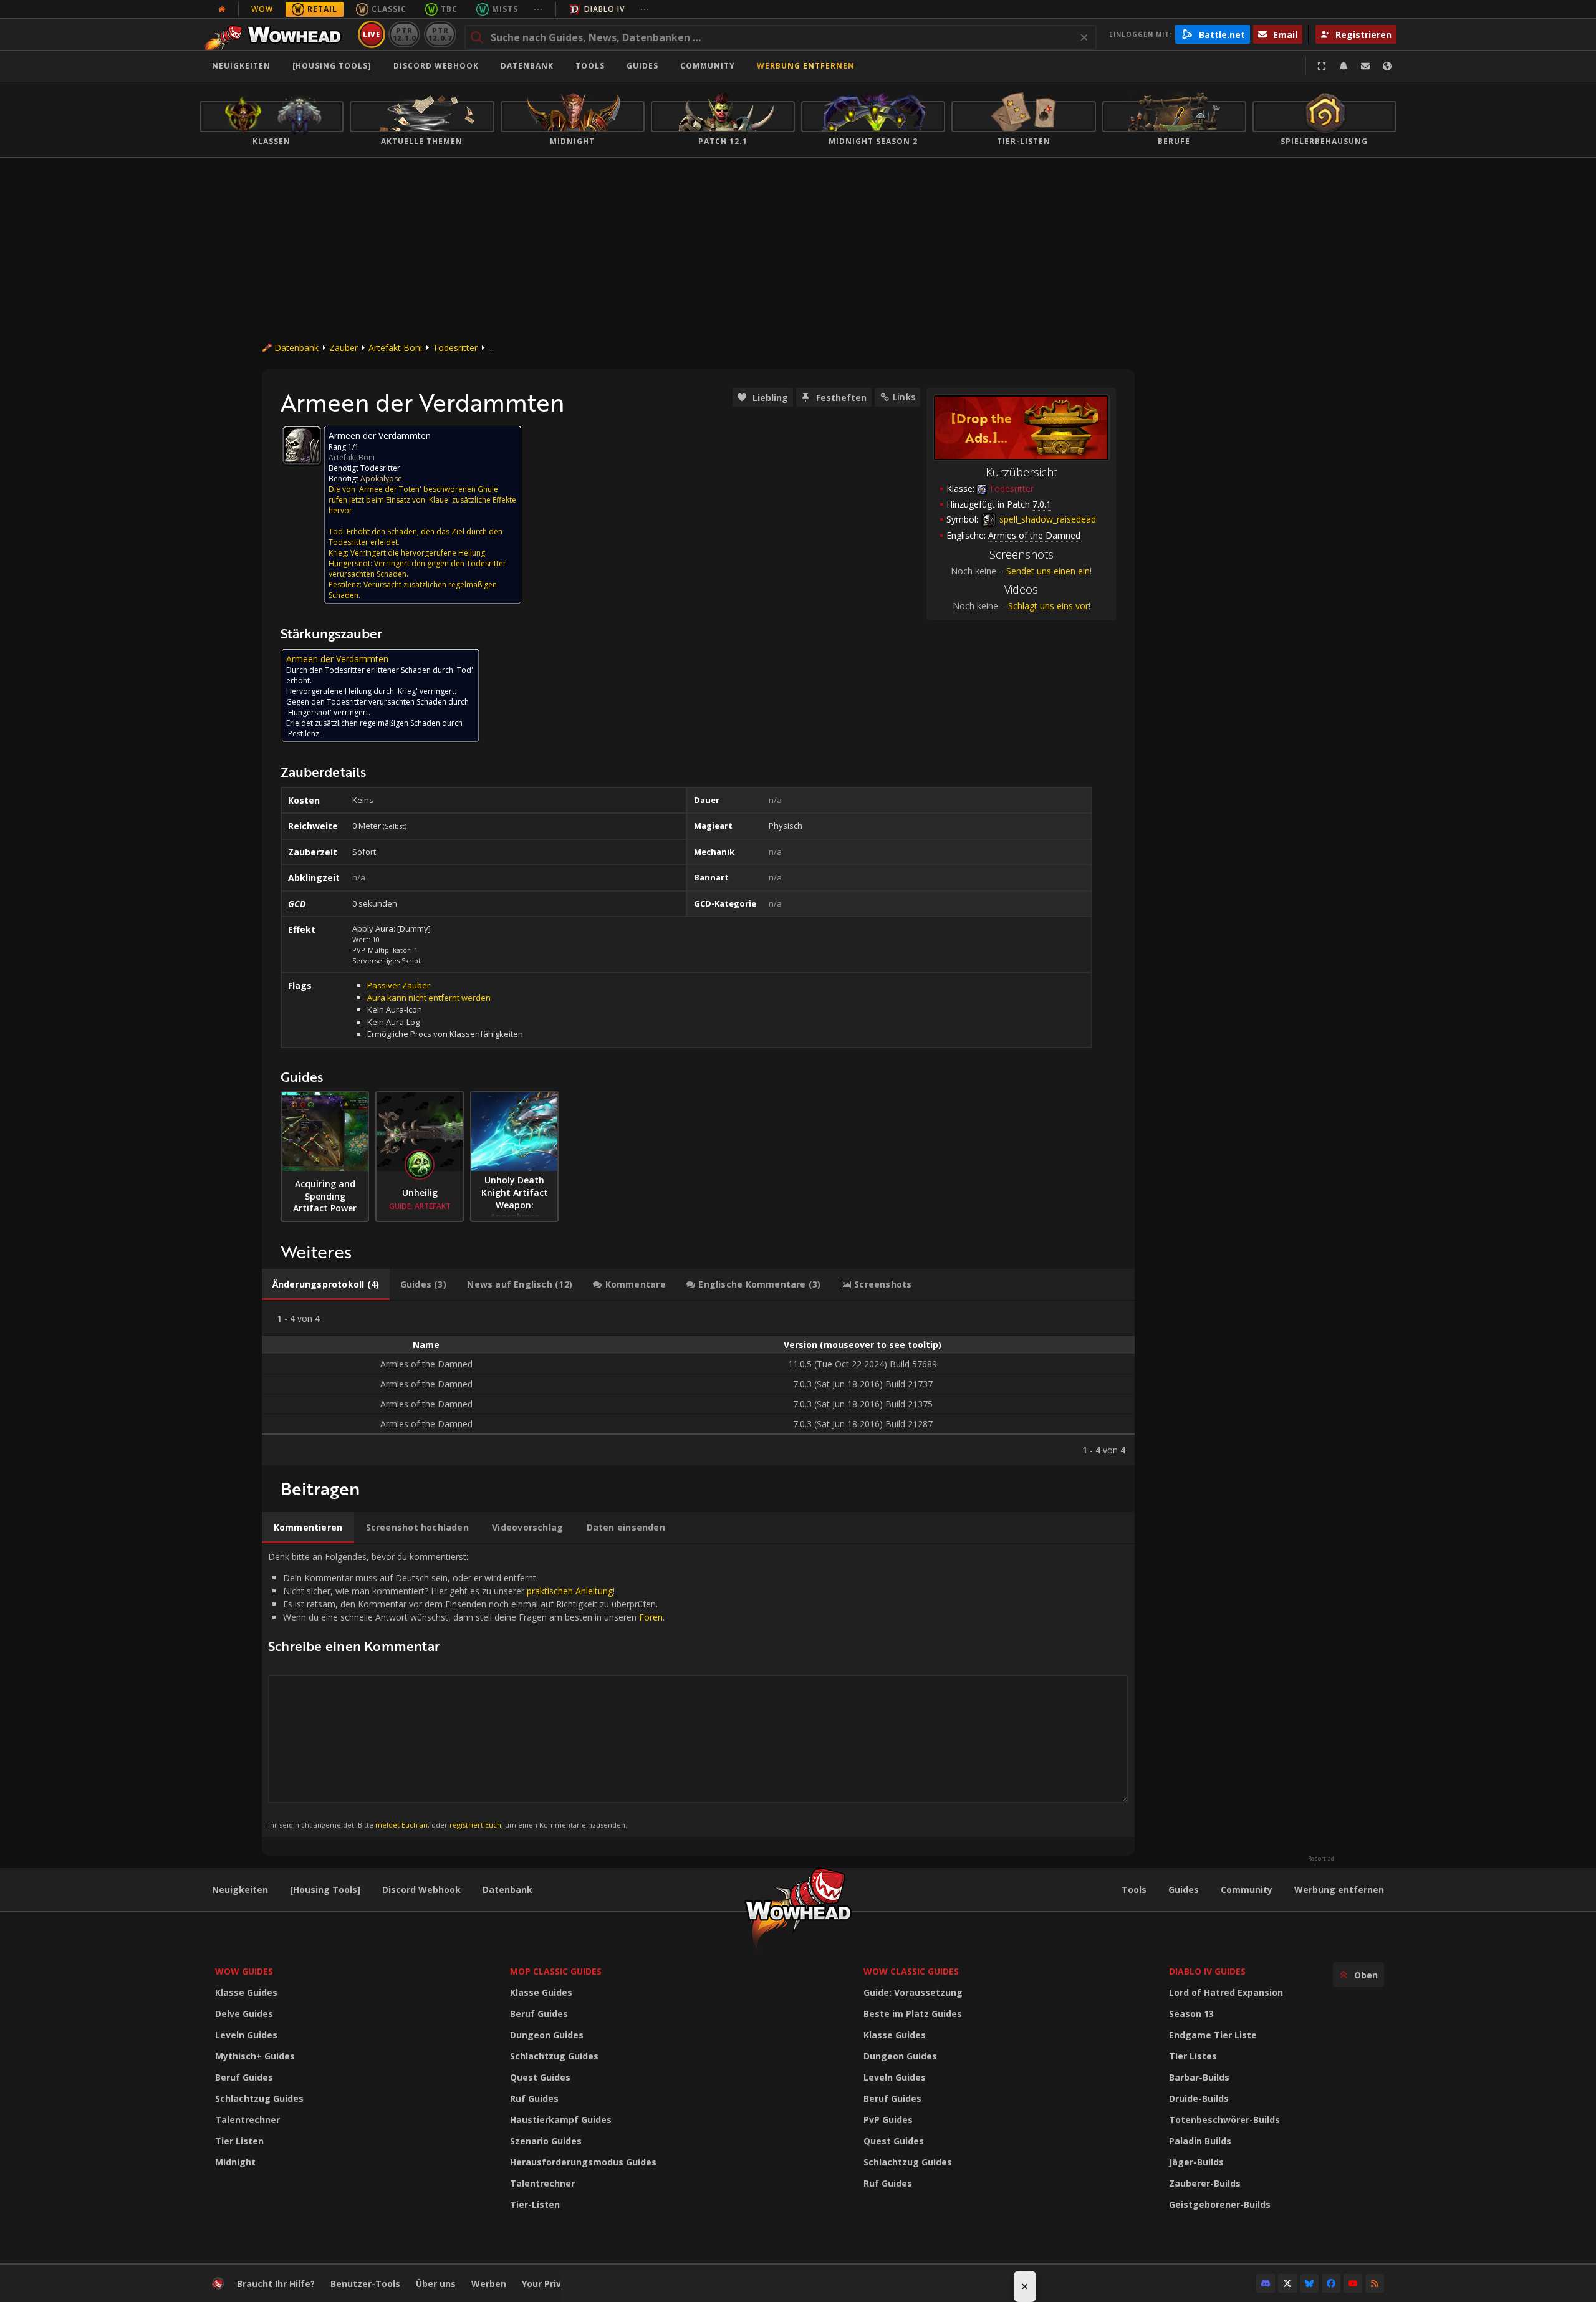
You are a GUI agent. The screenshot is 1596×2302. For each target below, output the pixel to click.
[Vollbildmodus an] (1322, 66)
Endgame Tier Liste (1213, 2035)
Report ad (1321, 1859)
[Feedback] (1365, 66)
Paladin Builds (1200, 2141)
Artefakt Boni (395, 348)
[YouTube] (1353, 2283)
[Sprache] (1387, 66)
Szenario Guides (546, 2141)
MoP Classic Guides (556, 1971)
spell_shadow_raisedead (1046, 519)
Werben (489, 2284)
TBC (449, 9)
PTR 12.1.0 (404, 34)
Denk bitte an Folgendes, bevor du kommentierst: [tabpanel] (466, 1690)
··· (538, 9)
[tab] (326, 1284)
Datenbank (527, 66)
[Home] (276, 34)
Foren (651, 1617)
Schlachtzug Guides (259, 2098)
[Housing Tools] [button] (332, 66)
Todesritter (455, 348)
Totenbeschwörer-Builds (1224, 2120)
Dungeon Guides (547, 2035)
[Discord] (1266, 2283)
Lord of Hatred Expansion (1226, 1992)
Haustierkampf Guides (561, 2120)
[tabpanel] (698, 1383)
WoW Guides (244, 1971)
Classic (389, 9)
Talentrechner (248, 2120)
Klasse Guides (246, 1992)
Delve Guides (244, 2014)
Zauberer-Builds (1205, 2183)
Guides (642, 66)
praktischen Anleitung (570, 1591)
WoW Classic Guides (911, 1971)
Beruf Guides (244, 2077)
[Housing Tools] (325, 1890)
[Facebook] (1331, 2283)
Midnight (235, 2162)
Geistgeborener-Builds (1220, 2204)
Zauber (344, 348)
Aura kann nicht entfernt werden (429, 998)
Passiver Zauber (399, 985)
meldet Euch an (401, 1825)
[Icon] (302, 445)
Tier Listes (1193, 2056)
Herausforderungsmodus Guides (583, 2162)
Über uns (436, 2284)
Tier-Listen (535, 2204)
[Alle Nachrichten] (222, 9)
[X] (1287, 2283)
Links (904, 397)
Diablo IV (604, 9)
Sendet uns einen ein (1048, 571)
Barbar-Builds (1199, 2077)
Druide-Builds (1199, 2098)
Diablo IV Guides (1207, 1971)
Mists (505, 9)
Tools (1134, 1890)
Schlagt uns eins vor (1048, 606)
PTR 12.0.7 (440, 34)
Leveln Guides (246, 2035)
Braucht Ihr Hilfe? (276, 2284)
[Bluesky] (1309, 2283)
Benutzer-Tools (365, 2284)
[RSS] (1375, 2283)
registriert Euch (475, 1825)
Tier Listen (239, 2141)
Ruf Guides (534, 2098)
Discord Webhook (436, 66)
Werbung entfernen (806, 66)
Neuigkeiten (241, 66)
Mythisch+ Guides (255, 2056)
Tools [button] (590, 66)
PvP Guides (888, 2120)
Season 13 (1191, 2014)
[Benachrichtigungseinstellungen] (1344, 66)
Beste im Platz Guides (913, 2014)
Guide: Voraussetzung (913, 1992)
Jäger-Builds (1196, 2162)
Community (708, 66)
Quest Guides (540, 2077)
